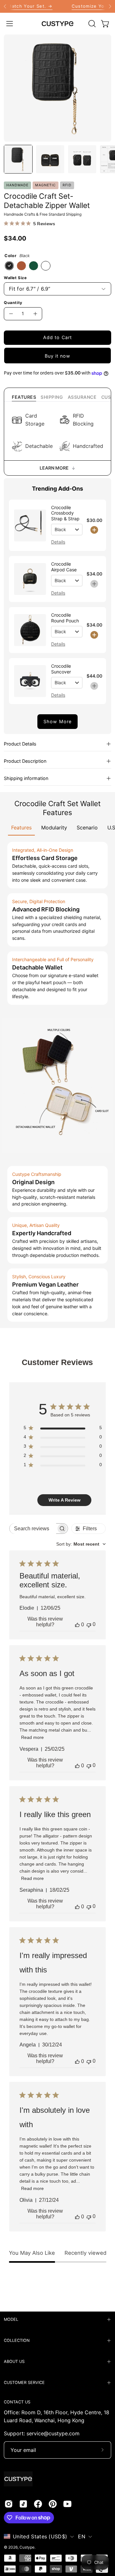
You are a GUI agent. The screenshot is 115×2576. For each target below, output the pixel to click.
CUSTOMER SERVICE (24, 2383)
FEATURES (24, 397)
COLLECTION (17, 2340)
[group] (57, 6)
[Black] (9, 266)
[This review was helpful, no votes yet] (77, 1625)
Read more (32, 1737)
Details (58, 542)
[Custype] (57, 24)
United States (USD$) (40, 2536)
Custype (27, 2547)
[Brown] (21, 266)
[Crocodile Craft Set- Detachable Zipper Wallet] (18, 159)
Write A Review (65, 1500)
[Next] (110, 6)
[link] (57, 6)
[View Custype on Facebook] (38, 2504)
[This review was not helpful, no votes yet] (89, 1625)
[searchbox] (33, 1529)
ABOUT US (14, 2361)
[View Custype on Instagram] (9, 2504)
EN (82, 2536)
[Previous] (5, 6)
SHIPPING (52, 397)
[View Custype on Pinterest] (53, 2504)
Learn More (54, 468)
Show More (57, 721)
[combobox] (81, 1544)
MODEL (11, 2319)
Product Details (20, 744)
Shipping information (26, 778)
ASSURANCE (82, 397)
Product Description (25, 761)
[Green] (34, 266)
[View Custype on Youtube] (67, 2504)
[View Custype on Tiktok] (23, 2504)
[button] (91, 24)
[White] (46, 266)
